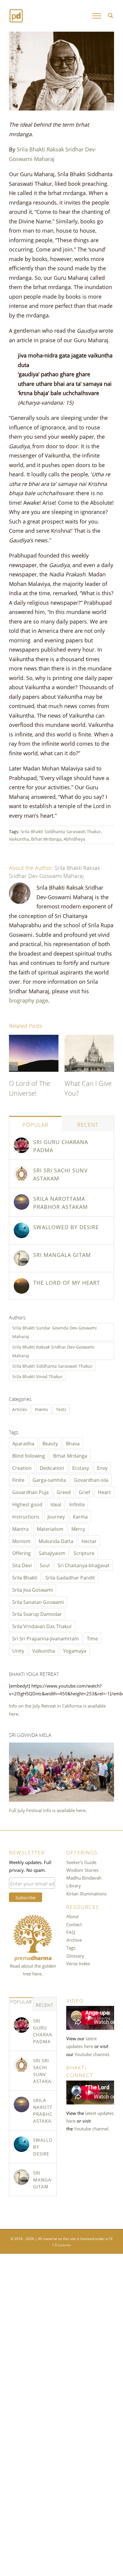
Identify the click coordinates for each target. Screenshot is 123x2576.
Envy (102, 1467)
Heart (104, 1492)
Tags (71, 1947)
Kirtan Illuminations (86, 1893)
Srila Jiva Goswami (33, 1589)
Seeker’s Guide (81, 1862)
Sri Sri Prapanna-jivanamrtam (46, 1638)
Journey (56, 1516)
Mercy (78, 1528)
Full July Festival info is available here (47, 1810)
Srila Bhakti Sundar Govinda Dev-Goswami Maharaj (54, 1332)
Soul (45, 1565)
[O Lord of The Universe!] (34, 1039)
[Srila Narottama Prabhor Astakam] (21, 1198)
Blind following (29, 1455)
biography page (29, 1000)
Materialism (50, 1528)
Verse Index (78, 1963)
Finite (18, 1479)
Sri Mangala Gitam (62, 1254)
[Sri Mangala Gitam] (21, 1254)
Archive (74, 1940)
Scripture (84, 1553)
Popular (35, 1124)
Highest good (27, 1504)
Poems (41, 1409)
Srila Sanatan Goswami (38, 1602)
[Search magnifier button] (110, 16)
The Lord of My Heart (67, 1282)
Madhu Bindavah (84, 1877)
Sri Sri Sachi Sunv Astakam (60, 1174)
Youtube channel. (92, 2054)
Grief (84, 1492)
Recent (88, 1124)
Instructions (26, 1516)
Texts (61, 1409)
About (73, 1916)
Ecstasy (81, 1467)
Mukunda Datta (56, 1541)
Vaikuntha (19, 839)
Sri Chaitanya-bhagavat (84, 1565)
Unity (18, 1650)
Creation (22, 1467)
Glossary (75, 1955)
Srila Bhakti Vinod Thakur (37, 1376)
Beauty (50, 1443)
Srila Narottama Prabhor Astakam (60, 1202)
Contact (74, 1924)
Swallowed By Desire (66, 1226)
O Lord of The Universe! (30, 1087)
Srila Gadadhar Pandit (70, 1577)
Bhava (73, 1443)
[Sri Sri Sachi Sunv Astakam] (21, 1170)
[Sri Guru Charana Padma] (21, 1141)
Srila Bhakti (25, 1577)
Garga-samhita (49, 1479)
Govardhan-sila (91, 1479)
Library (74, 1885)
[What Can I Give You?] (89, 1039)
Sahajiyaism (52, 1553)
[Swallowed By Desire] (21, 1226)
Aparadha (23, 1443)
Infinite (77, 1504)
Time (92, 1638)
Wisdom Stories (82, 1870)
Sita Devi (22, 1565)
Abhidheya (74, 839)
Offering (21, 1553)
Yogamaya (75, 1650)
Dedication (52, 1467)
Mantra (20, 1528)
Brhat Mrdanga (46, 839)
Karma (80, 1516)
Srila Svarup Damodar (37, 1614)
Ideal (56, 1504)
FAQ (71, 1932)
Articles (20, 1409)
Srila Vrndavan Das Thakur (42, 1626)
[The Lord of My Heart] (21, 1282)
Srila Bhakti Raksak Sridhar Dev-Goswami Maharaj (55, 871)
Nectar (89, 1541)
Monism (21, 1541)
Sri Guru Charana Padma (61, 1145)
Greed (64, 1492)
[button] (13, 1066)
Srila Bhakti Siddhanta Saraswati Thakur (61, 831)
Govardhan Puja (30, 1492)
